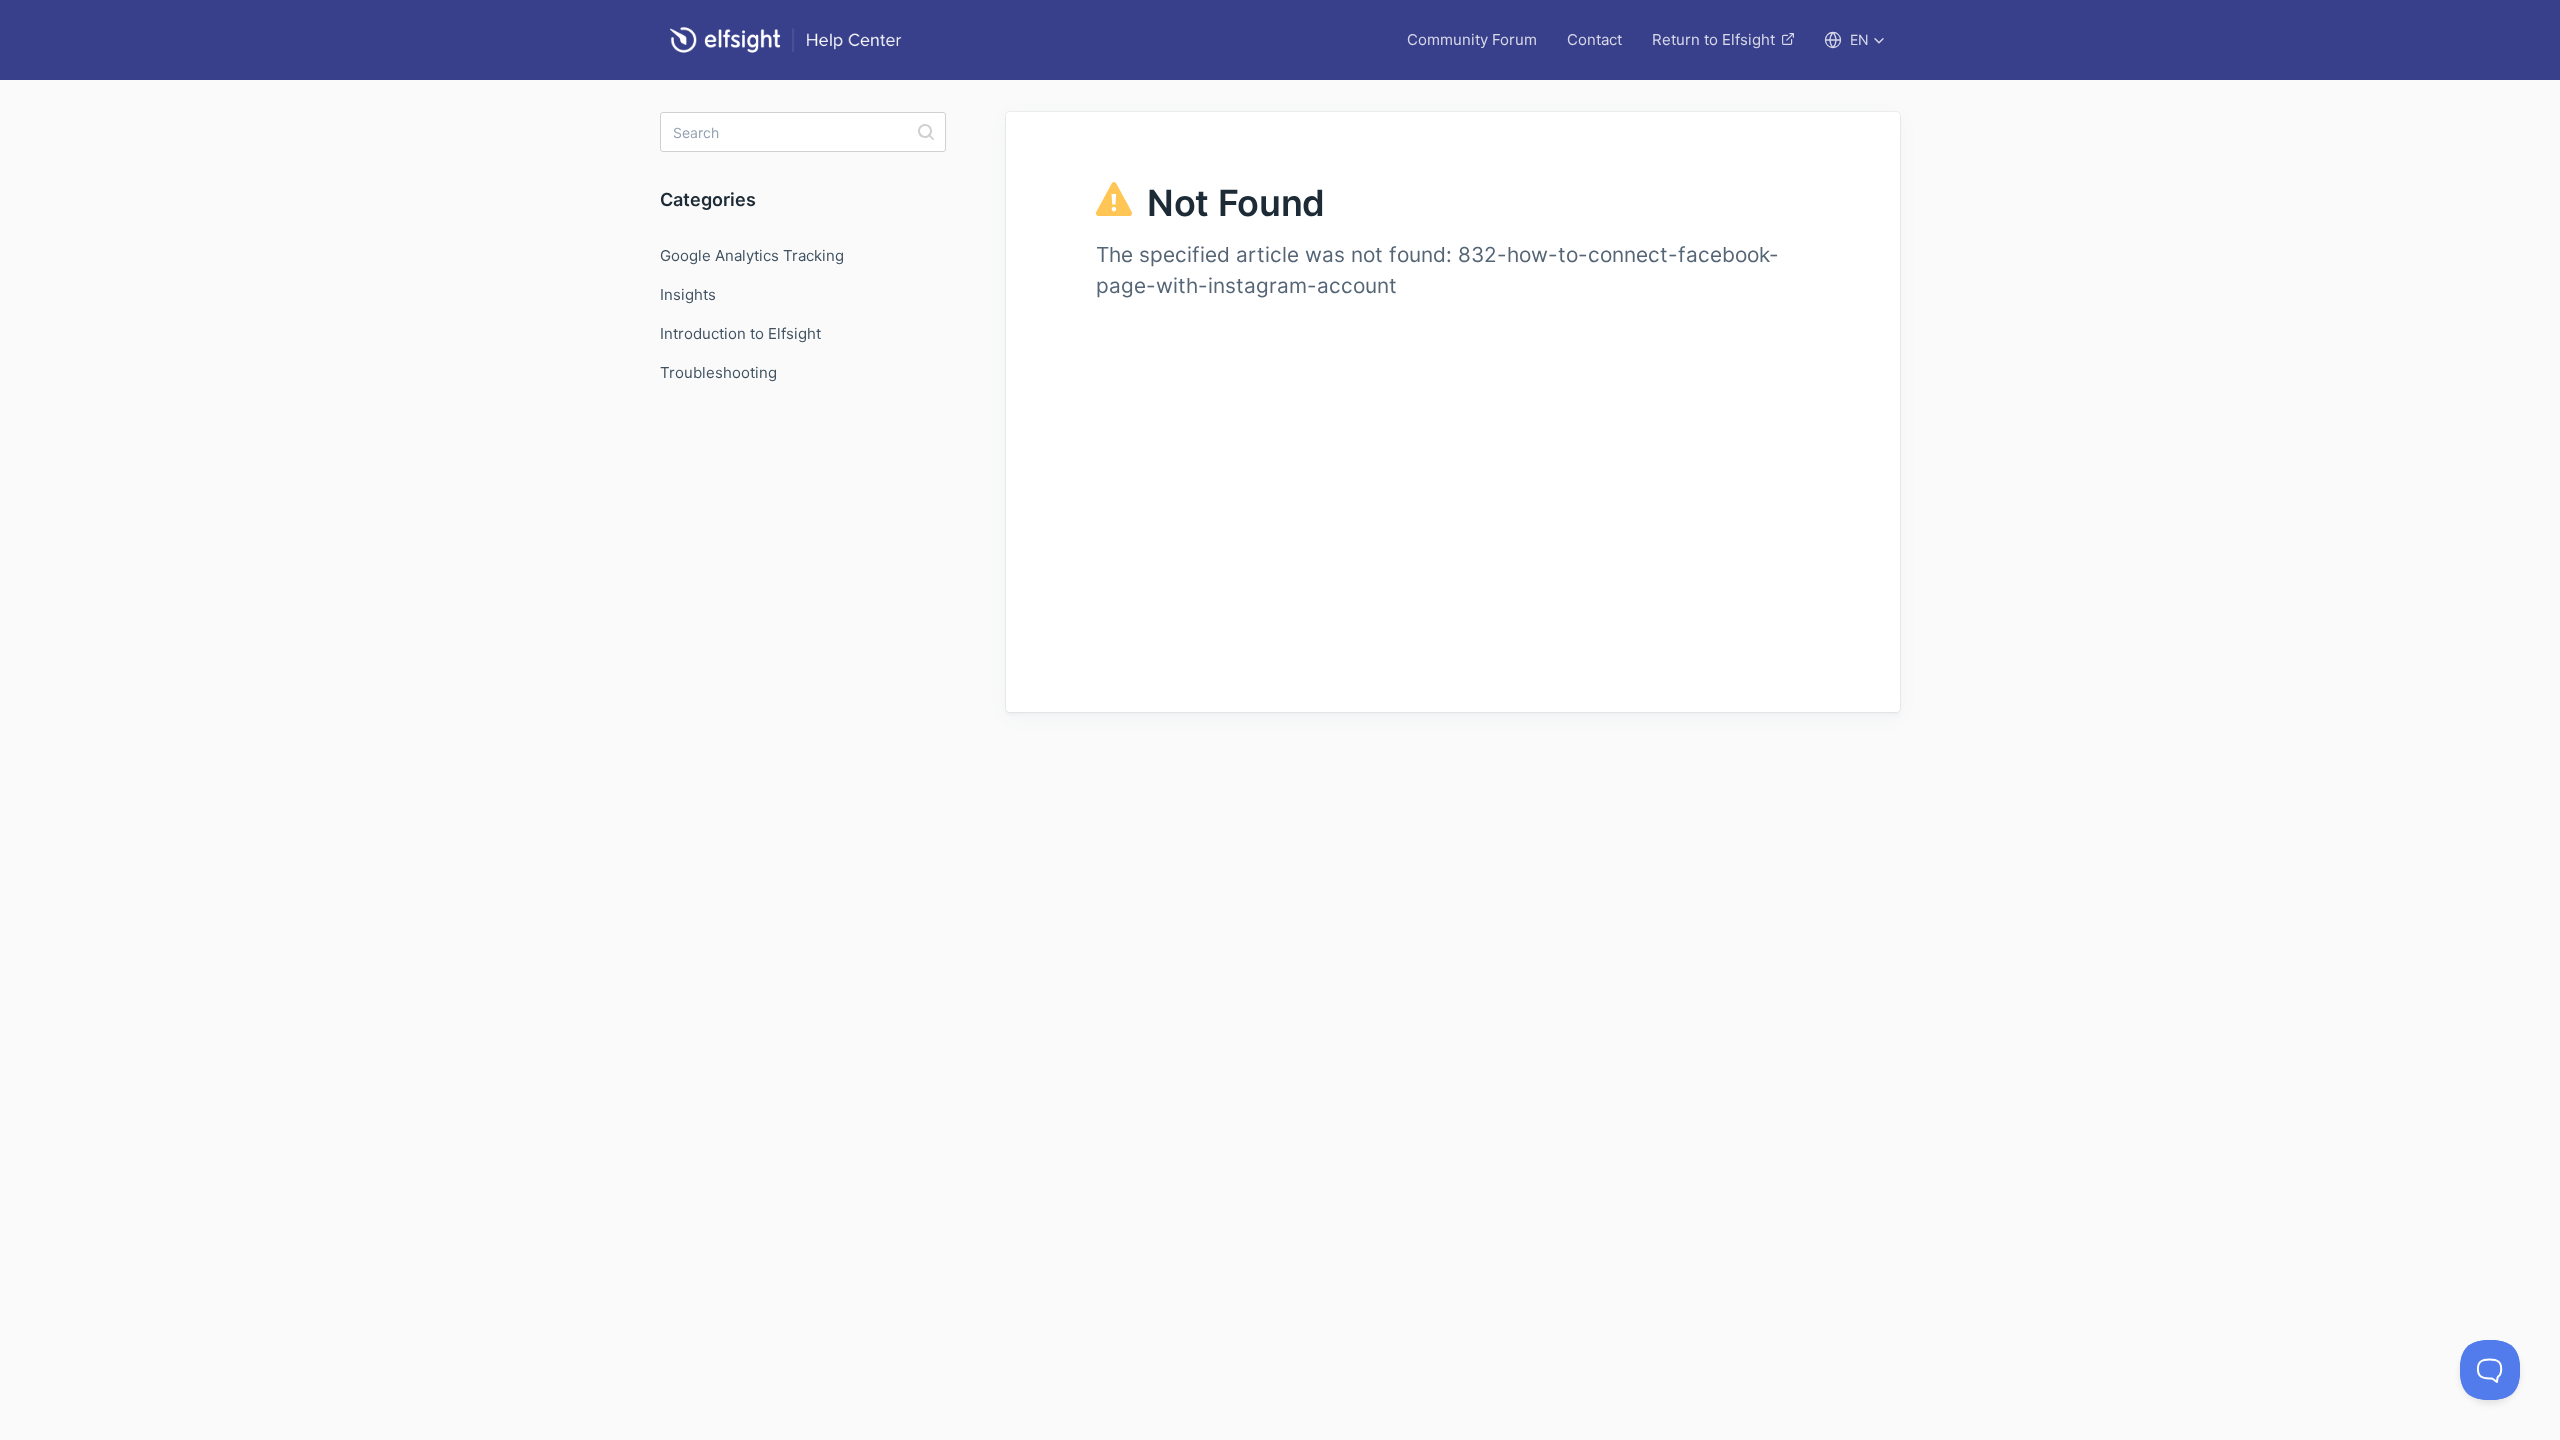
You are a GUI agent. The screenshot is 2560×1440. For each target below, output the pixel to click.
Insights (688, 294)
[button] (1854, 40)
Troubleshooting (718, 372)
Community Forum (1472, 39)
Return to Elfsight (1713, 39)
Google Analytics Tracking (752, 255)
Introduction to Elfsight (740, 333)
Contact (1594, 39)
